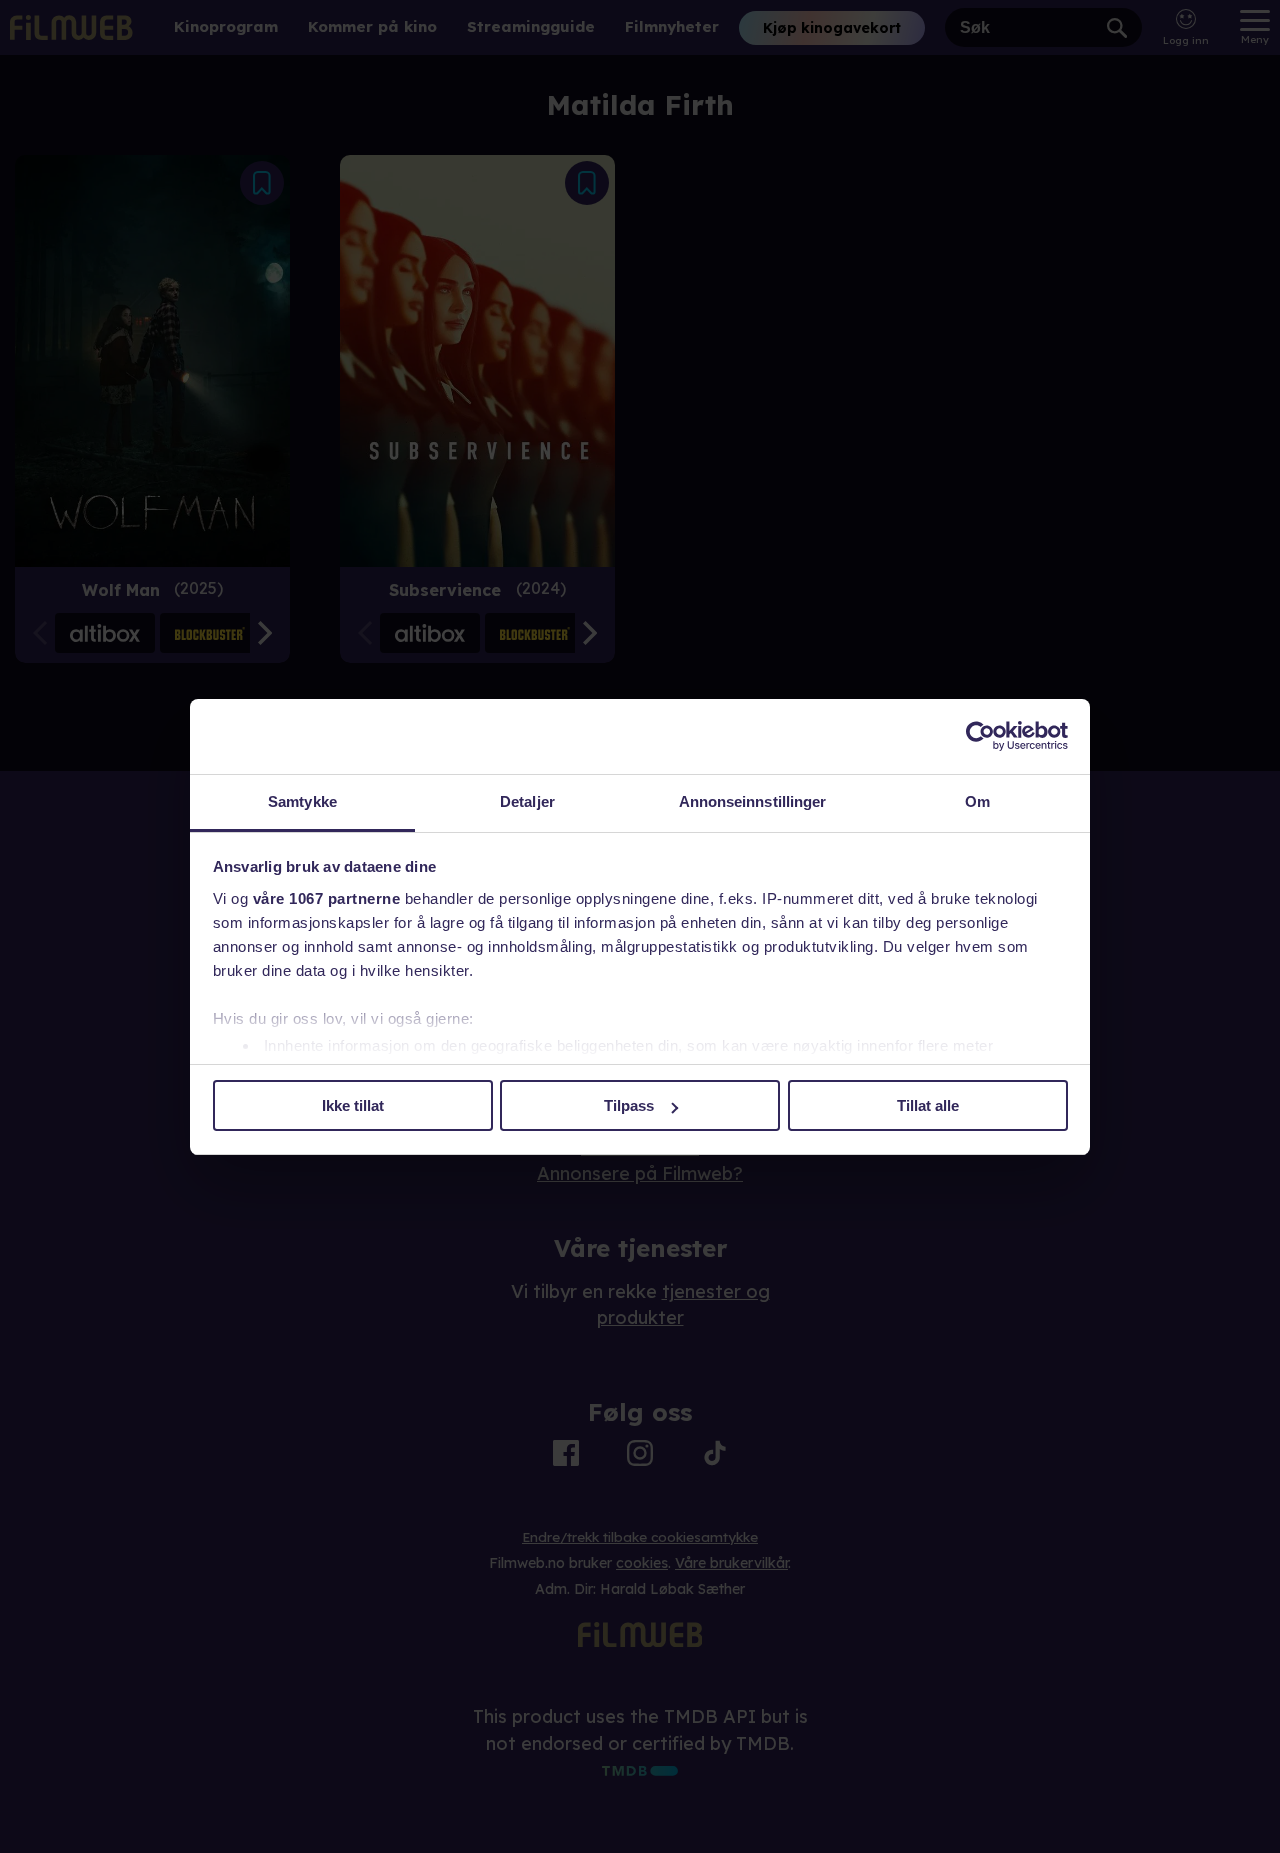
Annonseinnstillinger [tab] (753, 801)
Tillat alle (928, 1105)
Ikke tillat (353, 1105)
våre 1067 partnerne (327, 898)
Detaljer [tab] (527, 801)
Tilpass (629, 1105)
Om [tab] (977, 801)
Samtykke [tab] (302, 801)
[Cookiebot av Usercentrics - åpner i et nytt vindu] (980, 736)
